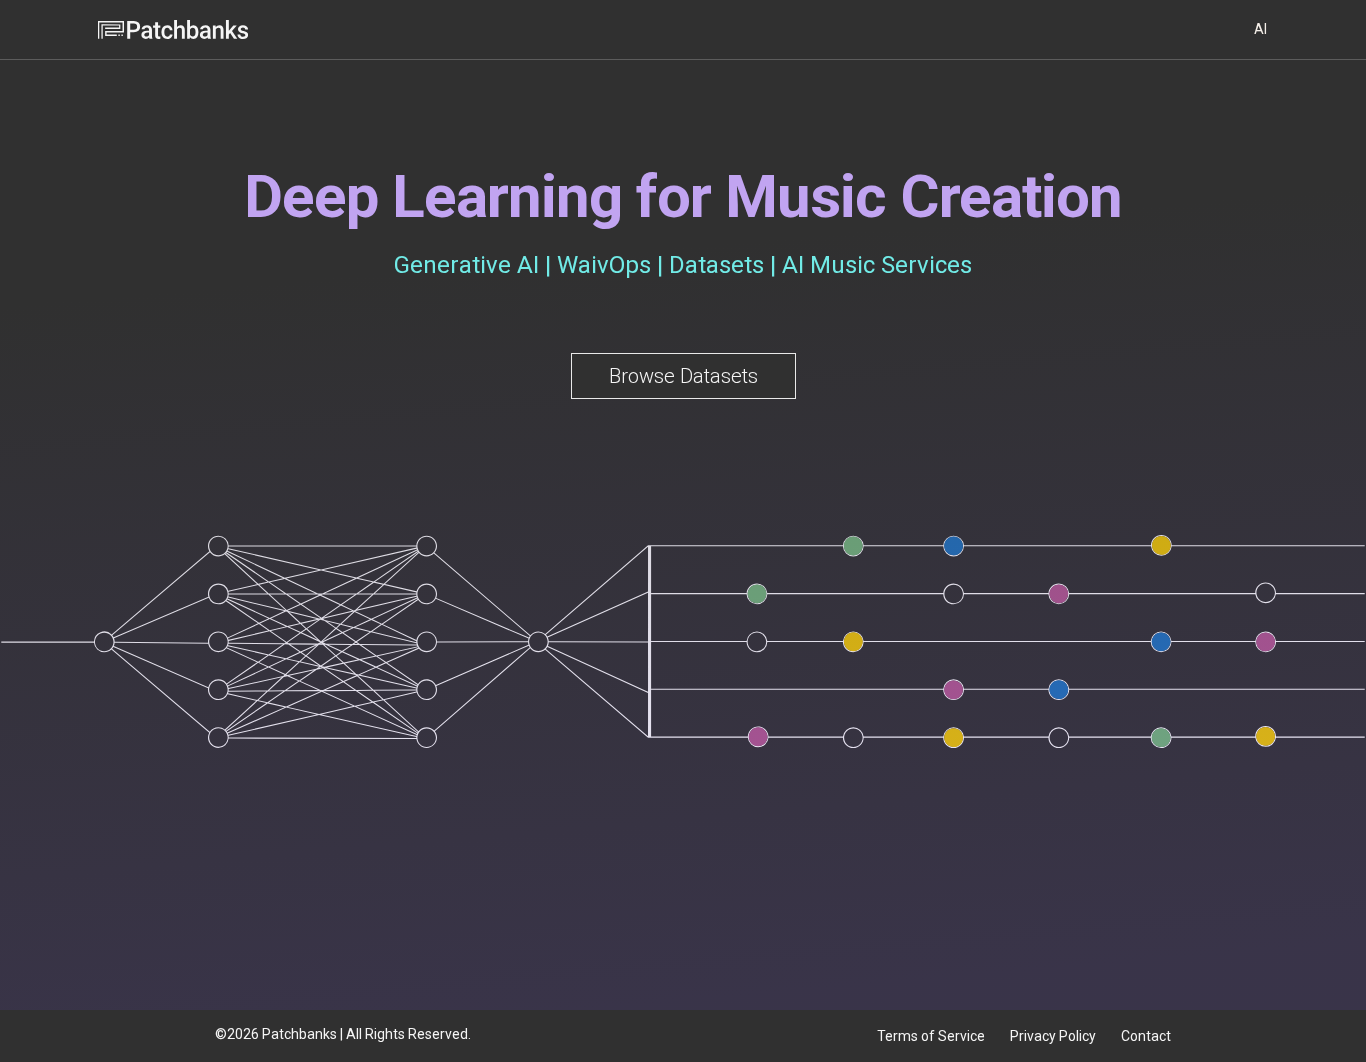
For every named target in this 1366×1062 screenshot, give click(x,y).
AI (1260, 29)
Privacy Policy (1053, 1036)
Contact (1146, 1036)
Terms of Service (931, 1036)
